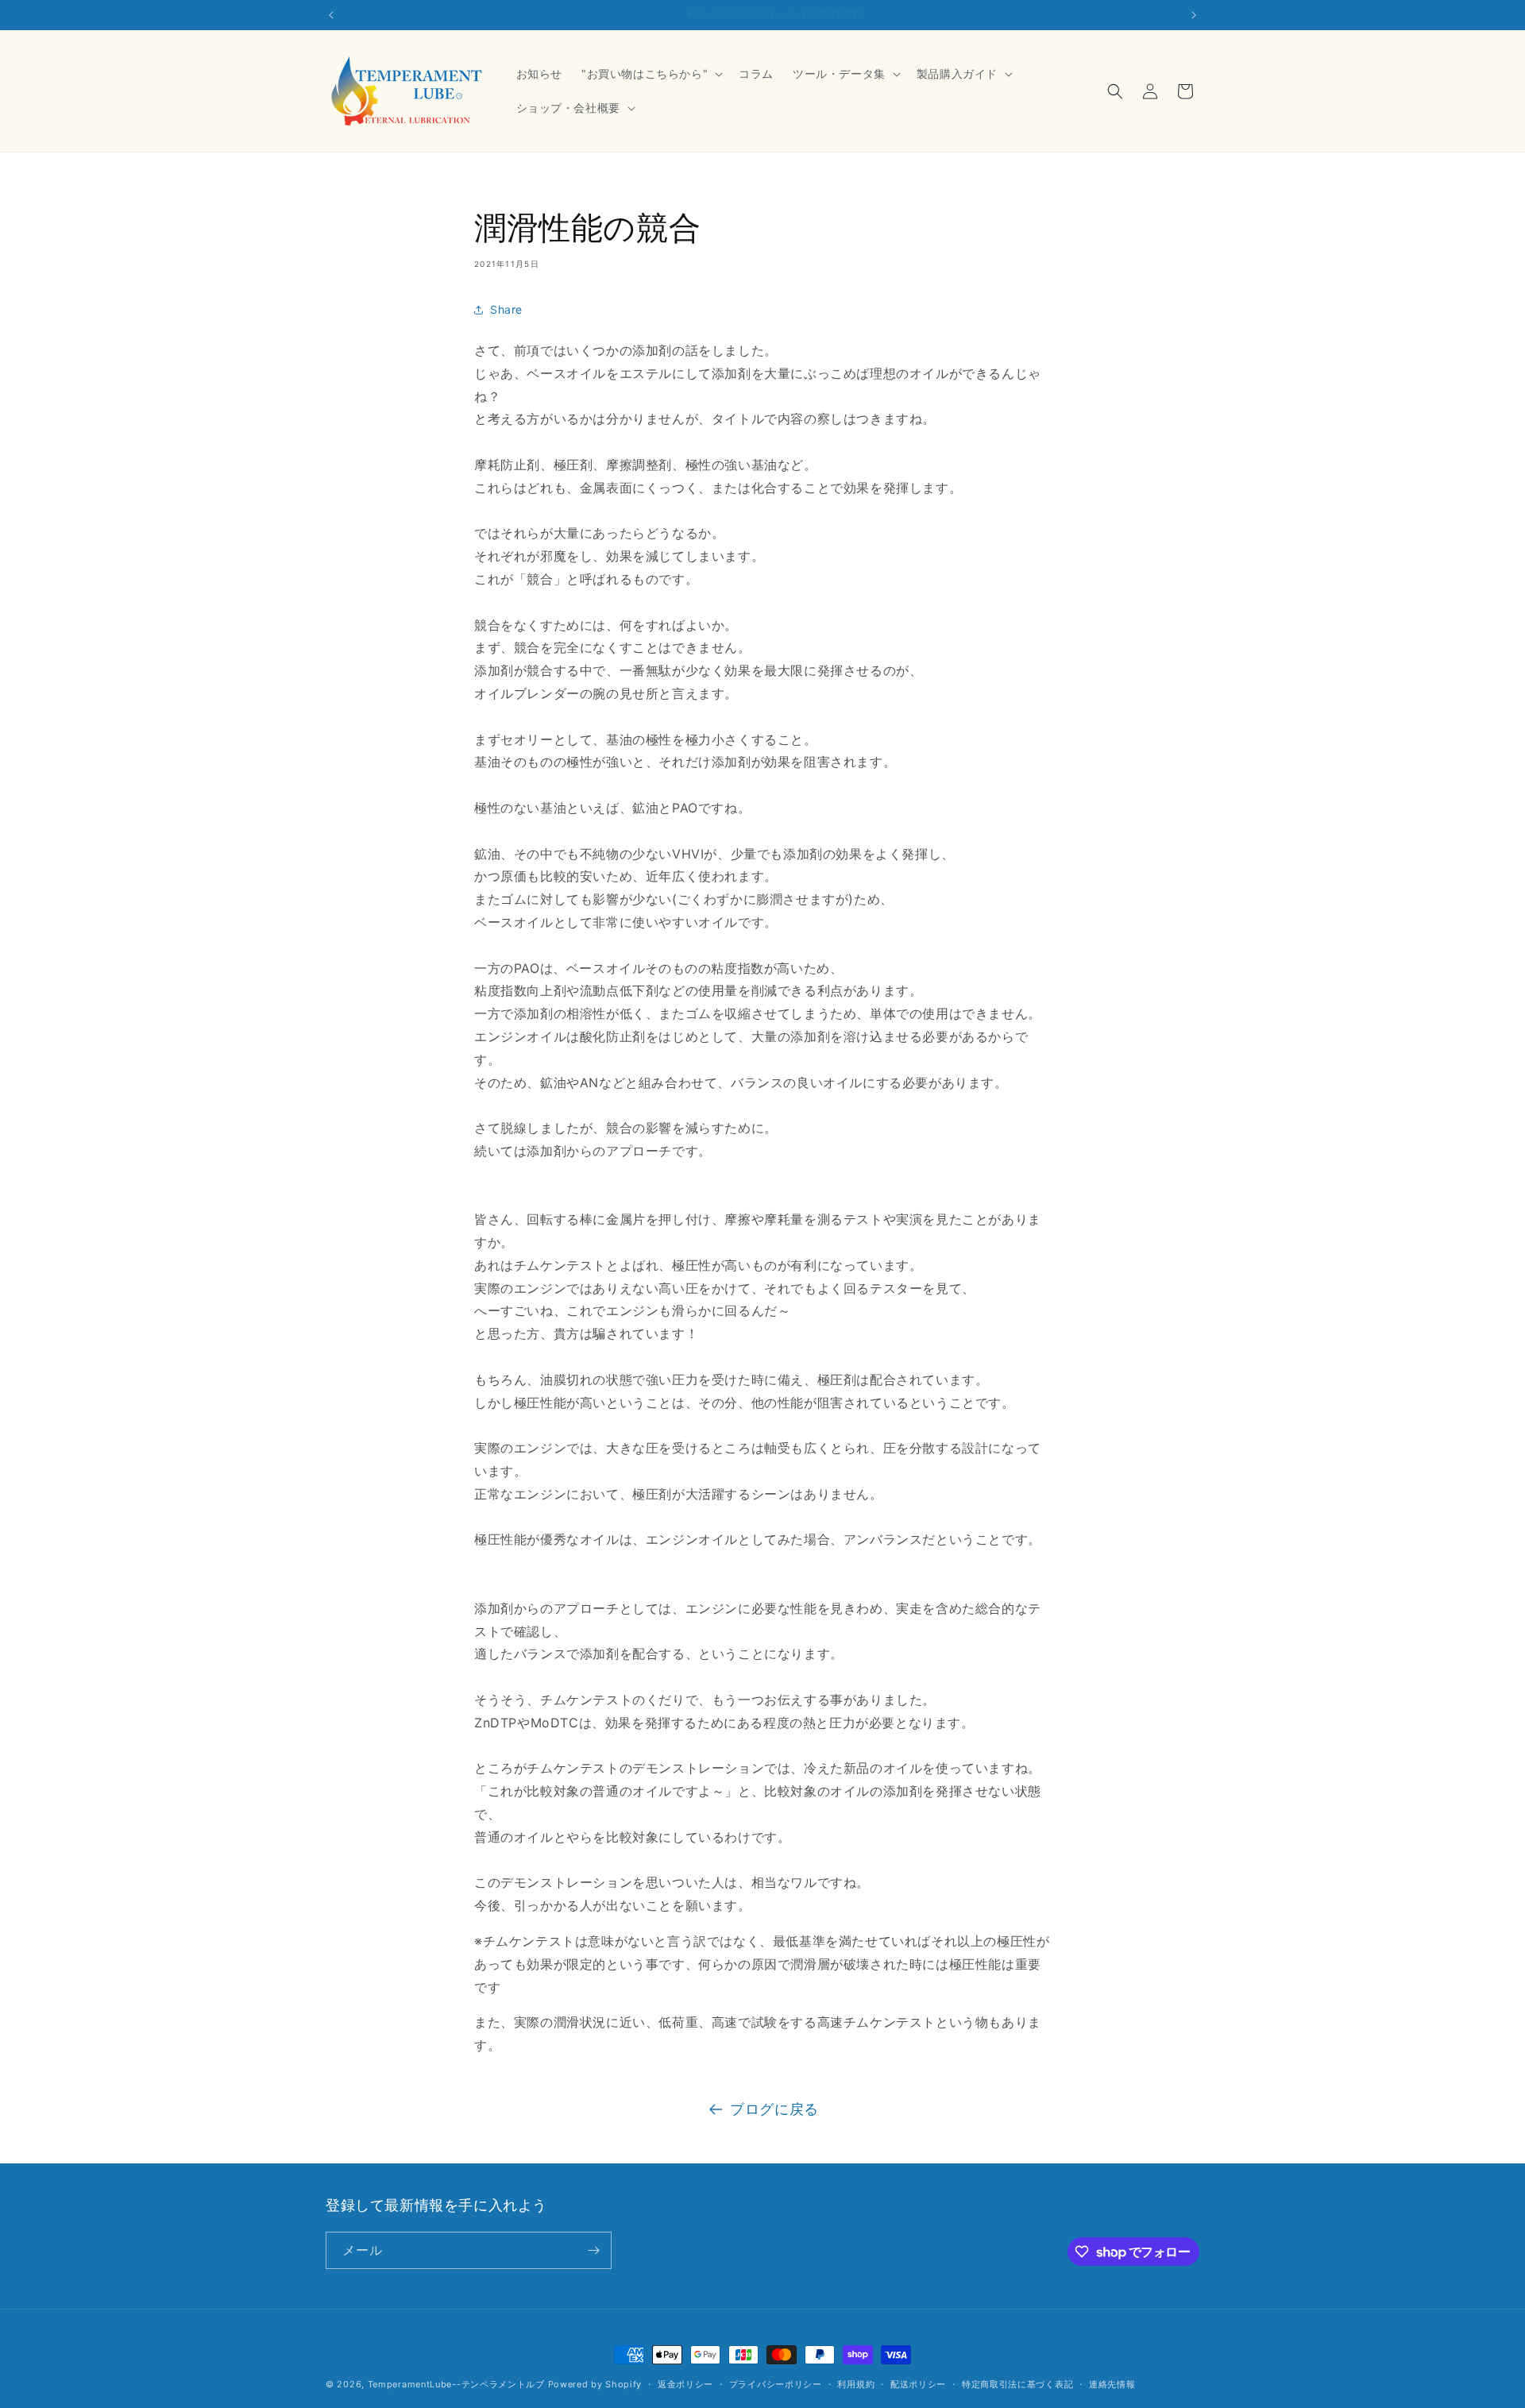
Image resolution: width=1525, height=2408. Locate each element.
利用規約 (856, 2384)
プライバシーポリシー (776, 2384)
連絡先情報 (1112, 2384)
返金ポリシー (685, 2384)
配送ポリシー (918, 2384)
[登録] (593, 2250)
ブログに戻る (774, 2109)
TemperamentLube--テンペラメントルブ (456, 2384)
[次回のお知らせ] (1194, 15)
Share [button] (506, 309)
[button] (651, 74)
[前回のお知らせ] (331, 15)
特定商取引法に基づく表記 (1017, 2384)
